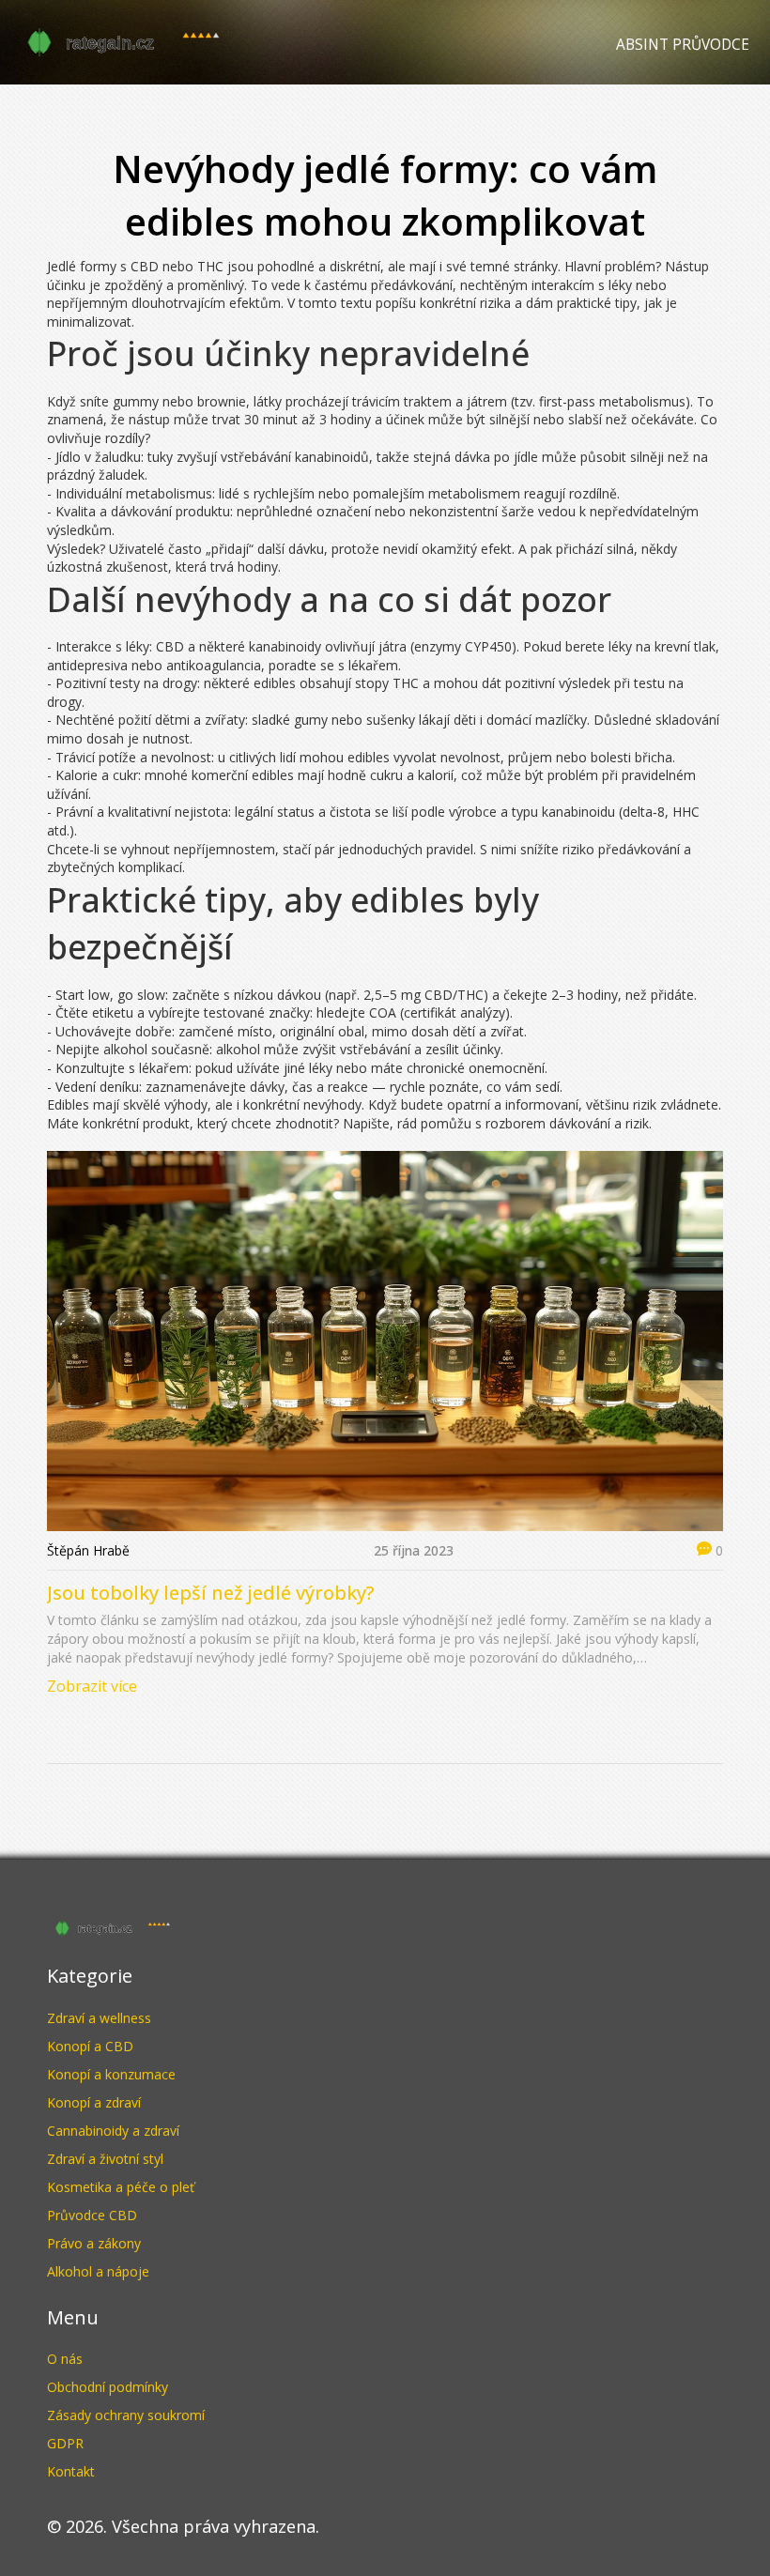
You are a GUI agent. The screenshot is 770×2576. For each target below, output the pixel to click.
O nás (65, 2359)
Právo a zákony (94, 2243)
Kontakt (71, 2471)
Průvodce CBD (92, 2215)
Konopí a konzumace (111, 2074)
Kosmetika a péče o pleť (121, 2187)
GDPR (65, 2443)
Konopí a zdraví (94, 2102)
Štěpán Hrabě (88, 1550)
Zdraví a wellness (99, 2018)
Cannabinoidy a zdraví (113, 2131)
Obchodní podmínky (108, 2387)
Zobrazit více (92, 1686)
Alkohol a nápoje (98, 2271)
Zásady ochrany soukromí (126, 2415)
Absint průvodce (683, 45)
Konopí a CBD (90, 2046)
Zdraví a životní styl (105, 2159)
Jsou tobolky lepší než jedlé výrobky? (211, 1593)
